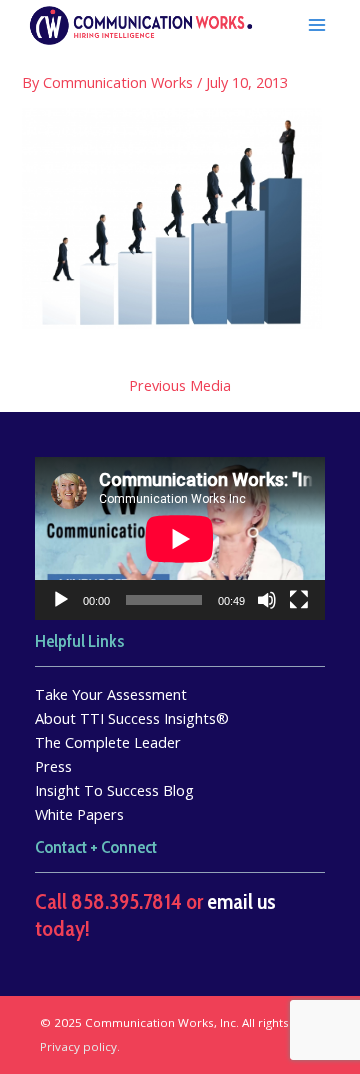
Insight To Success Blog (114, 790)
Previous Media (180, 385)
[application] (180, 538)
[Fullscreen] (299, 600)
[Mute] (267, 600)
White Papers (79, 814)
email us (241, 901)
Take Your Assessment (111, 694)
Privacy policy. (80, 1046)
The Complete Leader (108, 742)
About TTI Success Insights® (132, 718)
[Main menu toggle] (317, 25)
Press (53, 766)
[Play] (61, 600)
